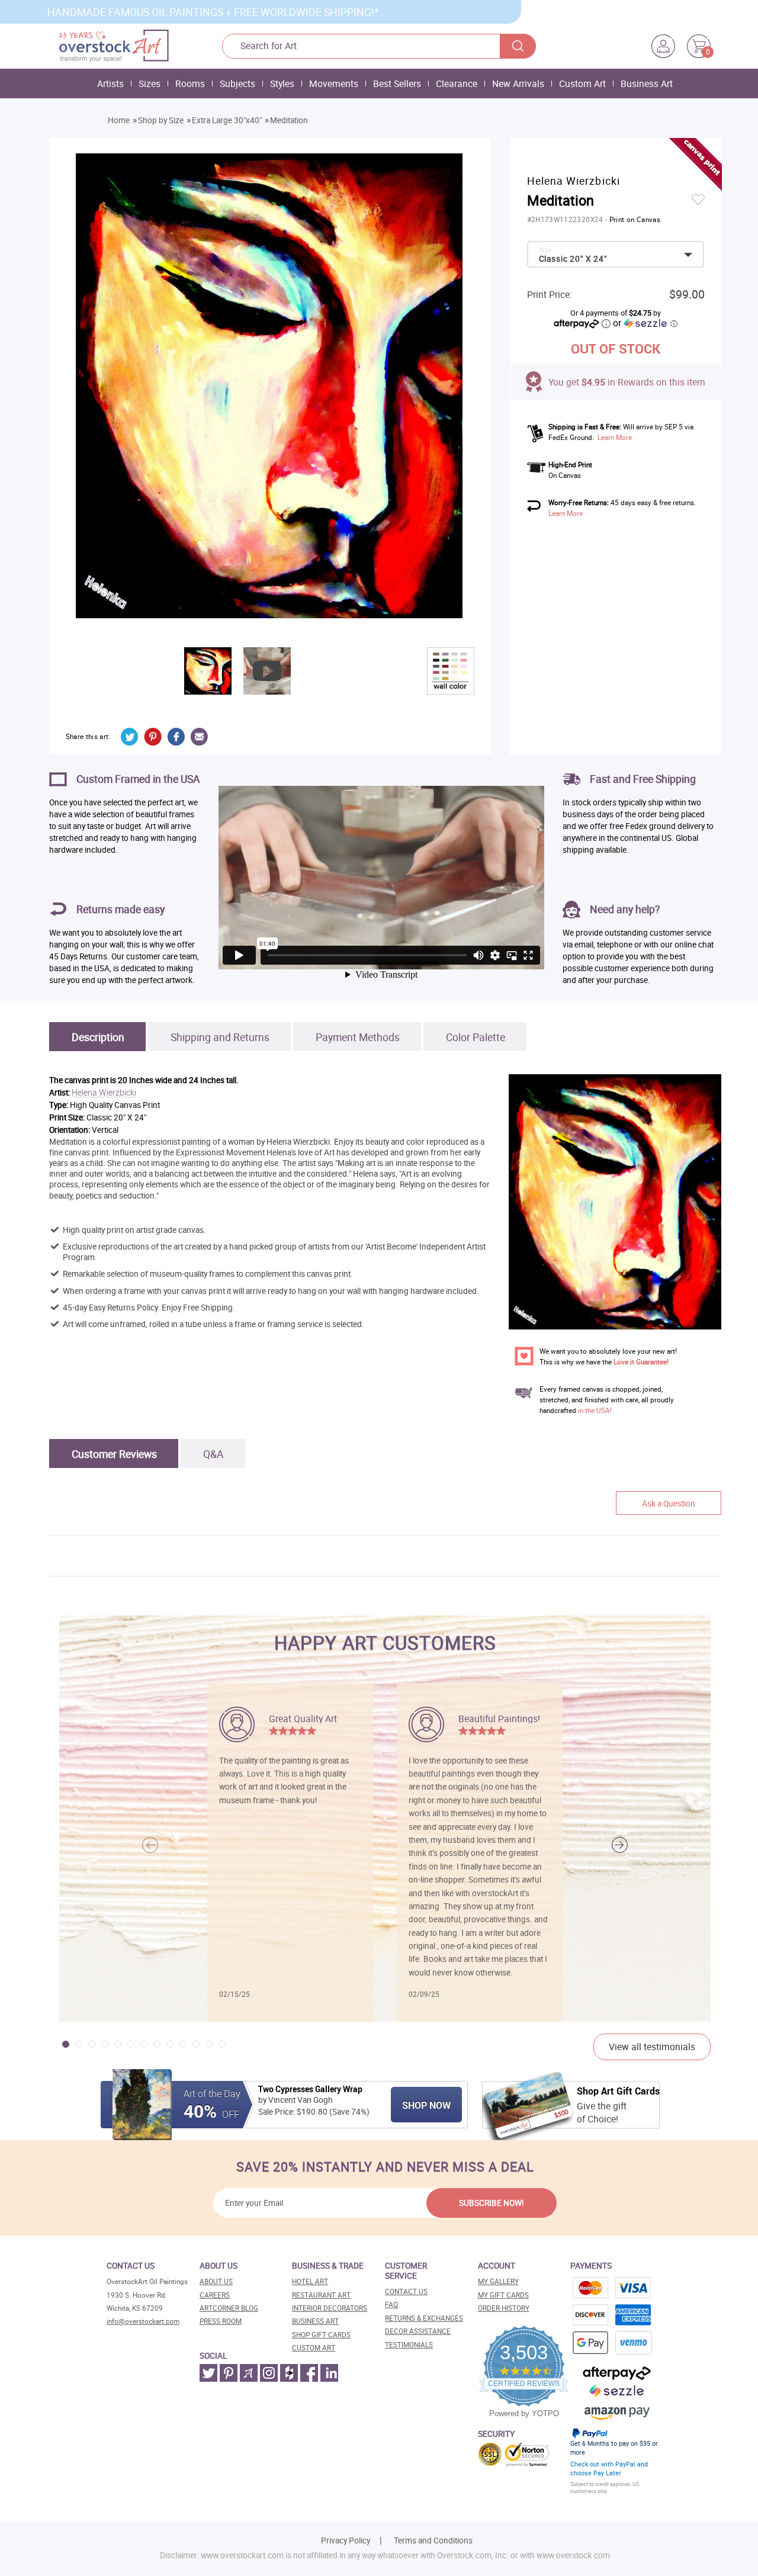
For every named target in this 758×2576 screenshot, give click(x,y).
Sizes (150, 83)
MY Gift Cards (503, 2295)
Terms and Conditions (433, 2540)
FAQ (391, 2304)
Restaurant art (321, 2295)
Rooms (190, 83)
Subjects (237, 83)
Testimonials (409, 2345)
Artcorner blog (229, 2308)
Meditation (289, 120)
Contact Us (406, 2291)
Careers (215, 2295)
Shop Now (426, 2105)
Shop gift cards (321, 2335)
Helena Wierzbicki (104, 1093)
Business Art (647, 83)
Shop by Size (161, 120)
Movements (334, 83)
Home (119, 120)
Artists (110, 83)
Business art (315, 2321)
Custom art (314, 2348)
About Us (216, 2281)
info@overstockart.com (143, 2321)
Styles (282, 83)
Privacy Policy (346, 2540)
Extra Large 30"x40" (227, 120)
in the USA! (595, 1410)
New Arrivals (518, 83)
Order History (504, 2308)
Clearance (457, 83)
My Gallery (498, 2281)
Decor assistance (418, 2331)
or (645, 323)
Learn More (615, 437)
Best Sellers (397, 83)
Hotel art (310, 2281)
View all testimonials (652, 2047)
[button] (620, 1845)
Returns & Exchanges (424, 2318)
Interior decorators (330, 2308)
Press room (221, 2321)
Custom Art (582, 83)
